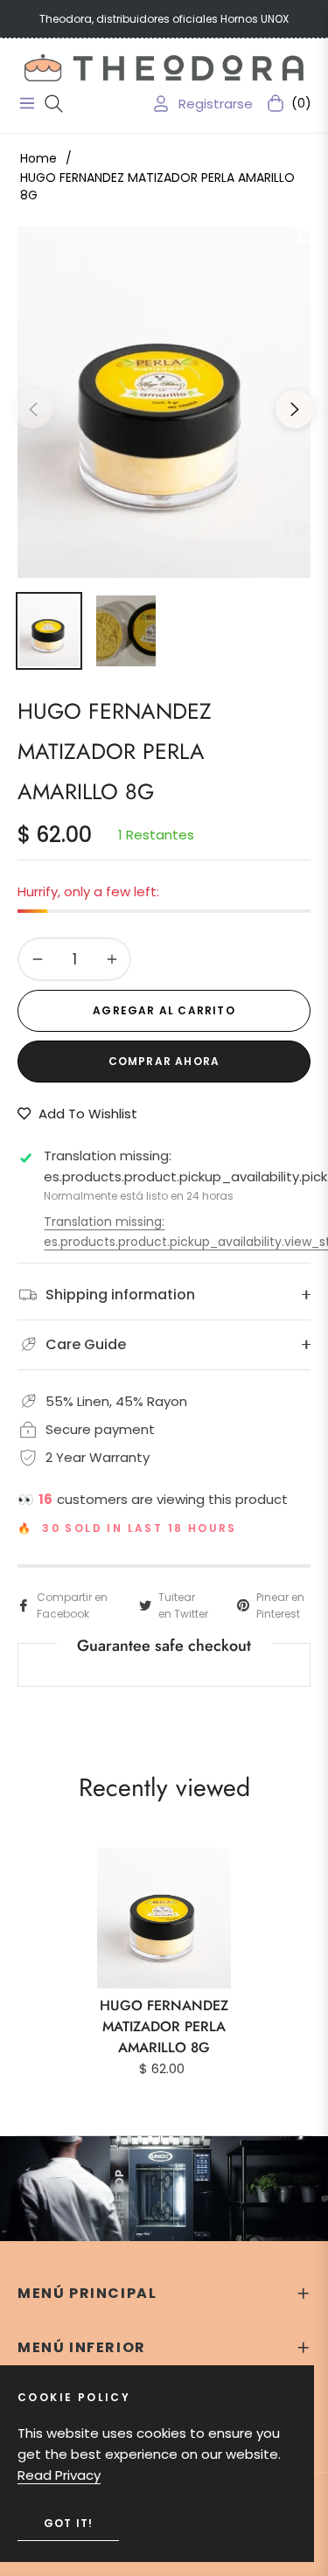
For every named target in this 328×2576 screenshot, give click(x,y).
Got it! (68, 2523)
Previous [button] (33, 409)
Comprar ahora (164, 1061)
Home (38, 158)
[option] (164, 402)
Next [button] (295, 409)
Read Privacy (59, 2475)
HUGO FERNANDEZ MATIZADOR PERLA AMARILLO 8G (164, 2026)
